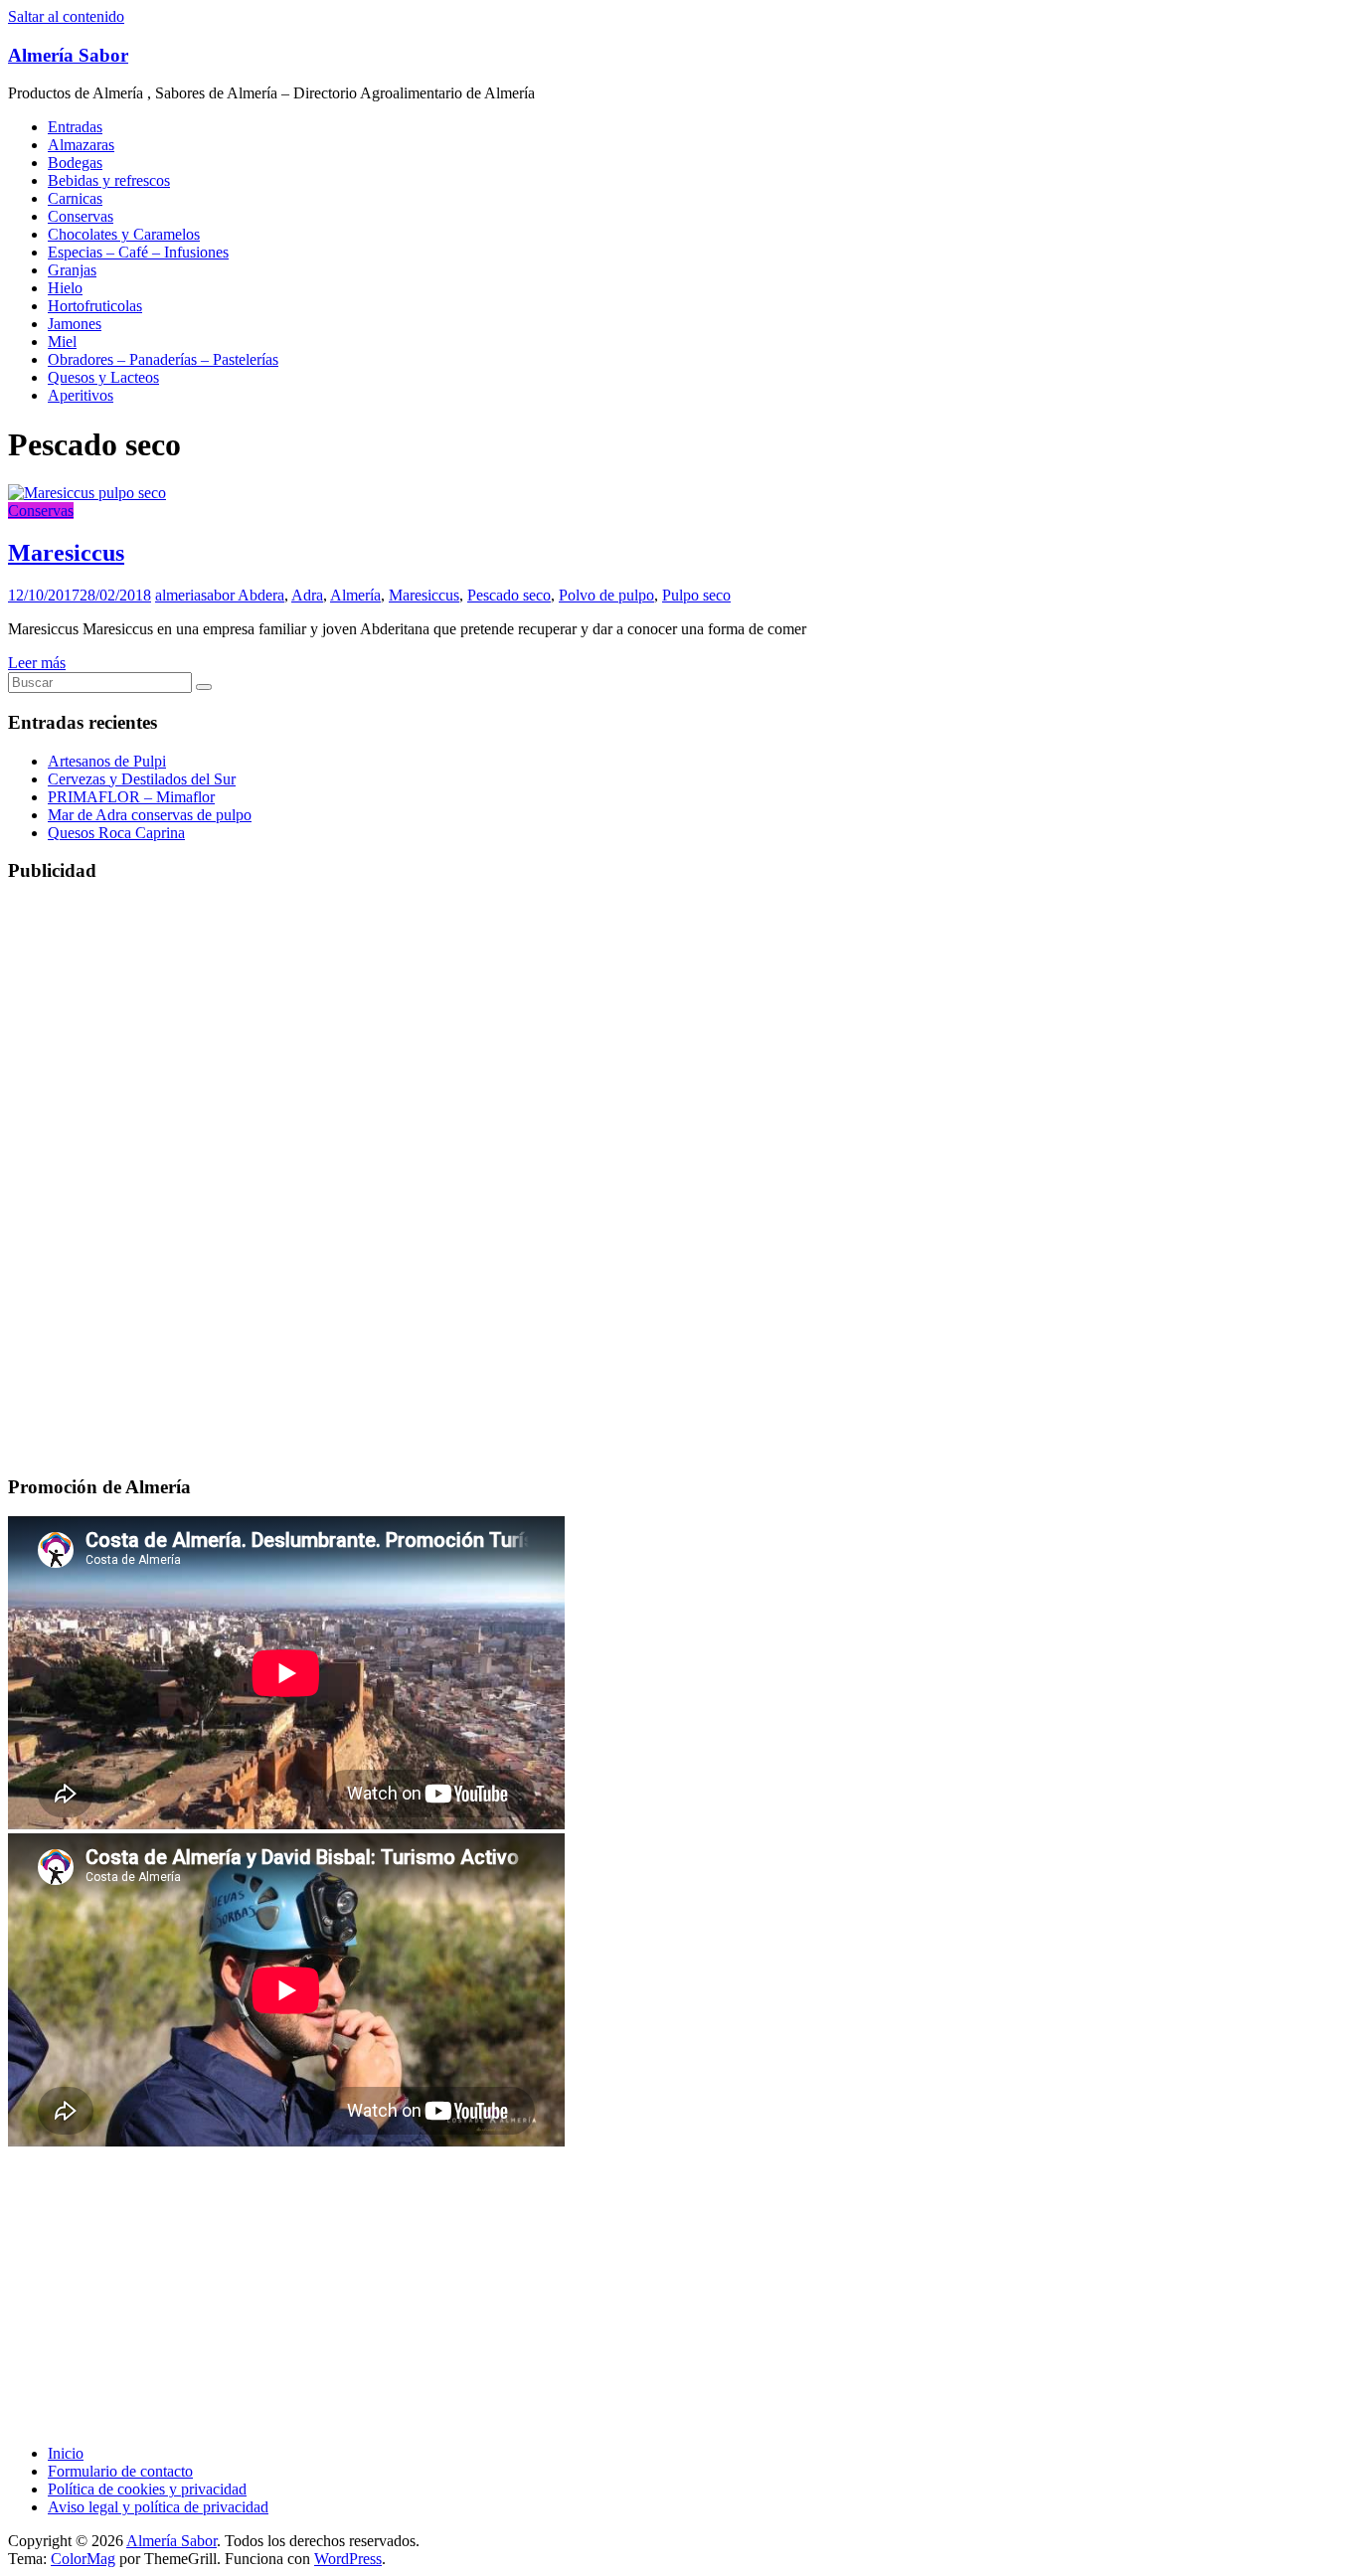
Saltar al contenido (66, 16)
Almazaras (81, 145)
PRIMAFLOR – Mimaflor (131, 797)
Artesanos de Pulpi (107, 761)
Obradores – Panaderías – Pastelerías (163, 359)
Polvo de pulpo (606, 595)
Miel (62, 342)
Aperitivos (81, 395)
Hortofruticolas (95, 306)
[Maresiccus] (87, 493)
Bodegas (75, 163)
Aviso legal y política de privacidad (158, 2507)
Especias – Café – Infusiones (138, 252)
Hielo (65, 288)
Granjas (72, 270)
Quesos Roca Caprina (116, 833)
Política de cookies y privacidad (147, 2489)
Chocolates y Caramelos (124, 234)
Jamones (75, 324)
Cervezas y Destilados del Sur (142, 779)
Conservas (81, 216)
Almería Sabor (68, 55)
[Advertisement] (604, 1040)
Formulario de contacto (120, 2471)
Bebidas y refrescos (109, 180)
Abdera (261, 595)
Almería (355, 595)
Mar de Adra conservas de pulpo (150, 815)
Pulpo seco (696, 595)
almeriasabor (196, 595)
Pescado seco (509, 595)
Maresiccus (66, 553)
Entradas (75, 127)
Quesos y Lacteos (103, 377)
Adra (307, 595)
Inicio (66, 2453)
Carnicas (75, 198)
